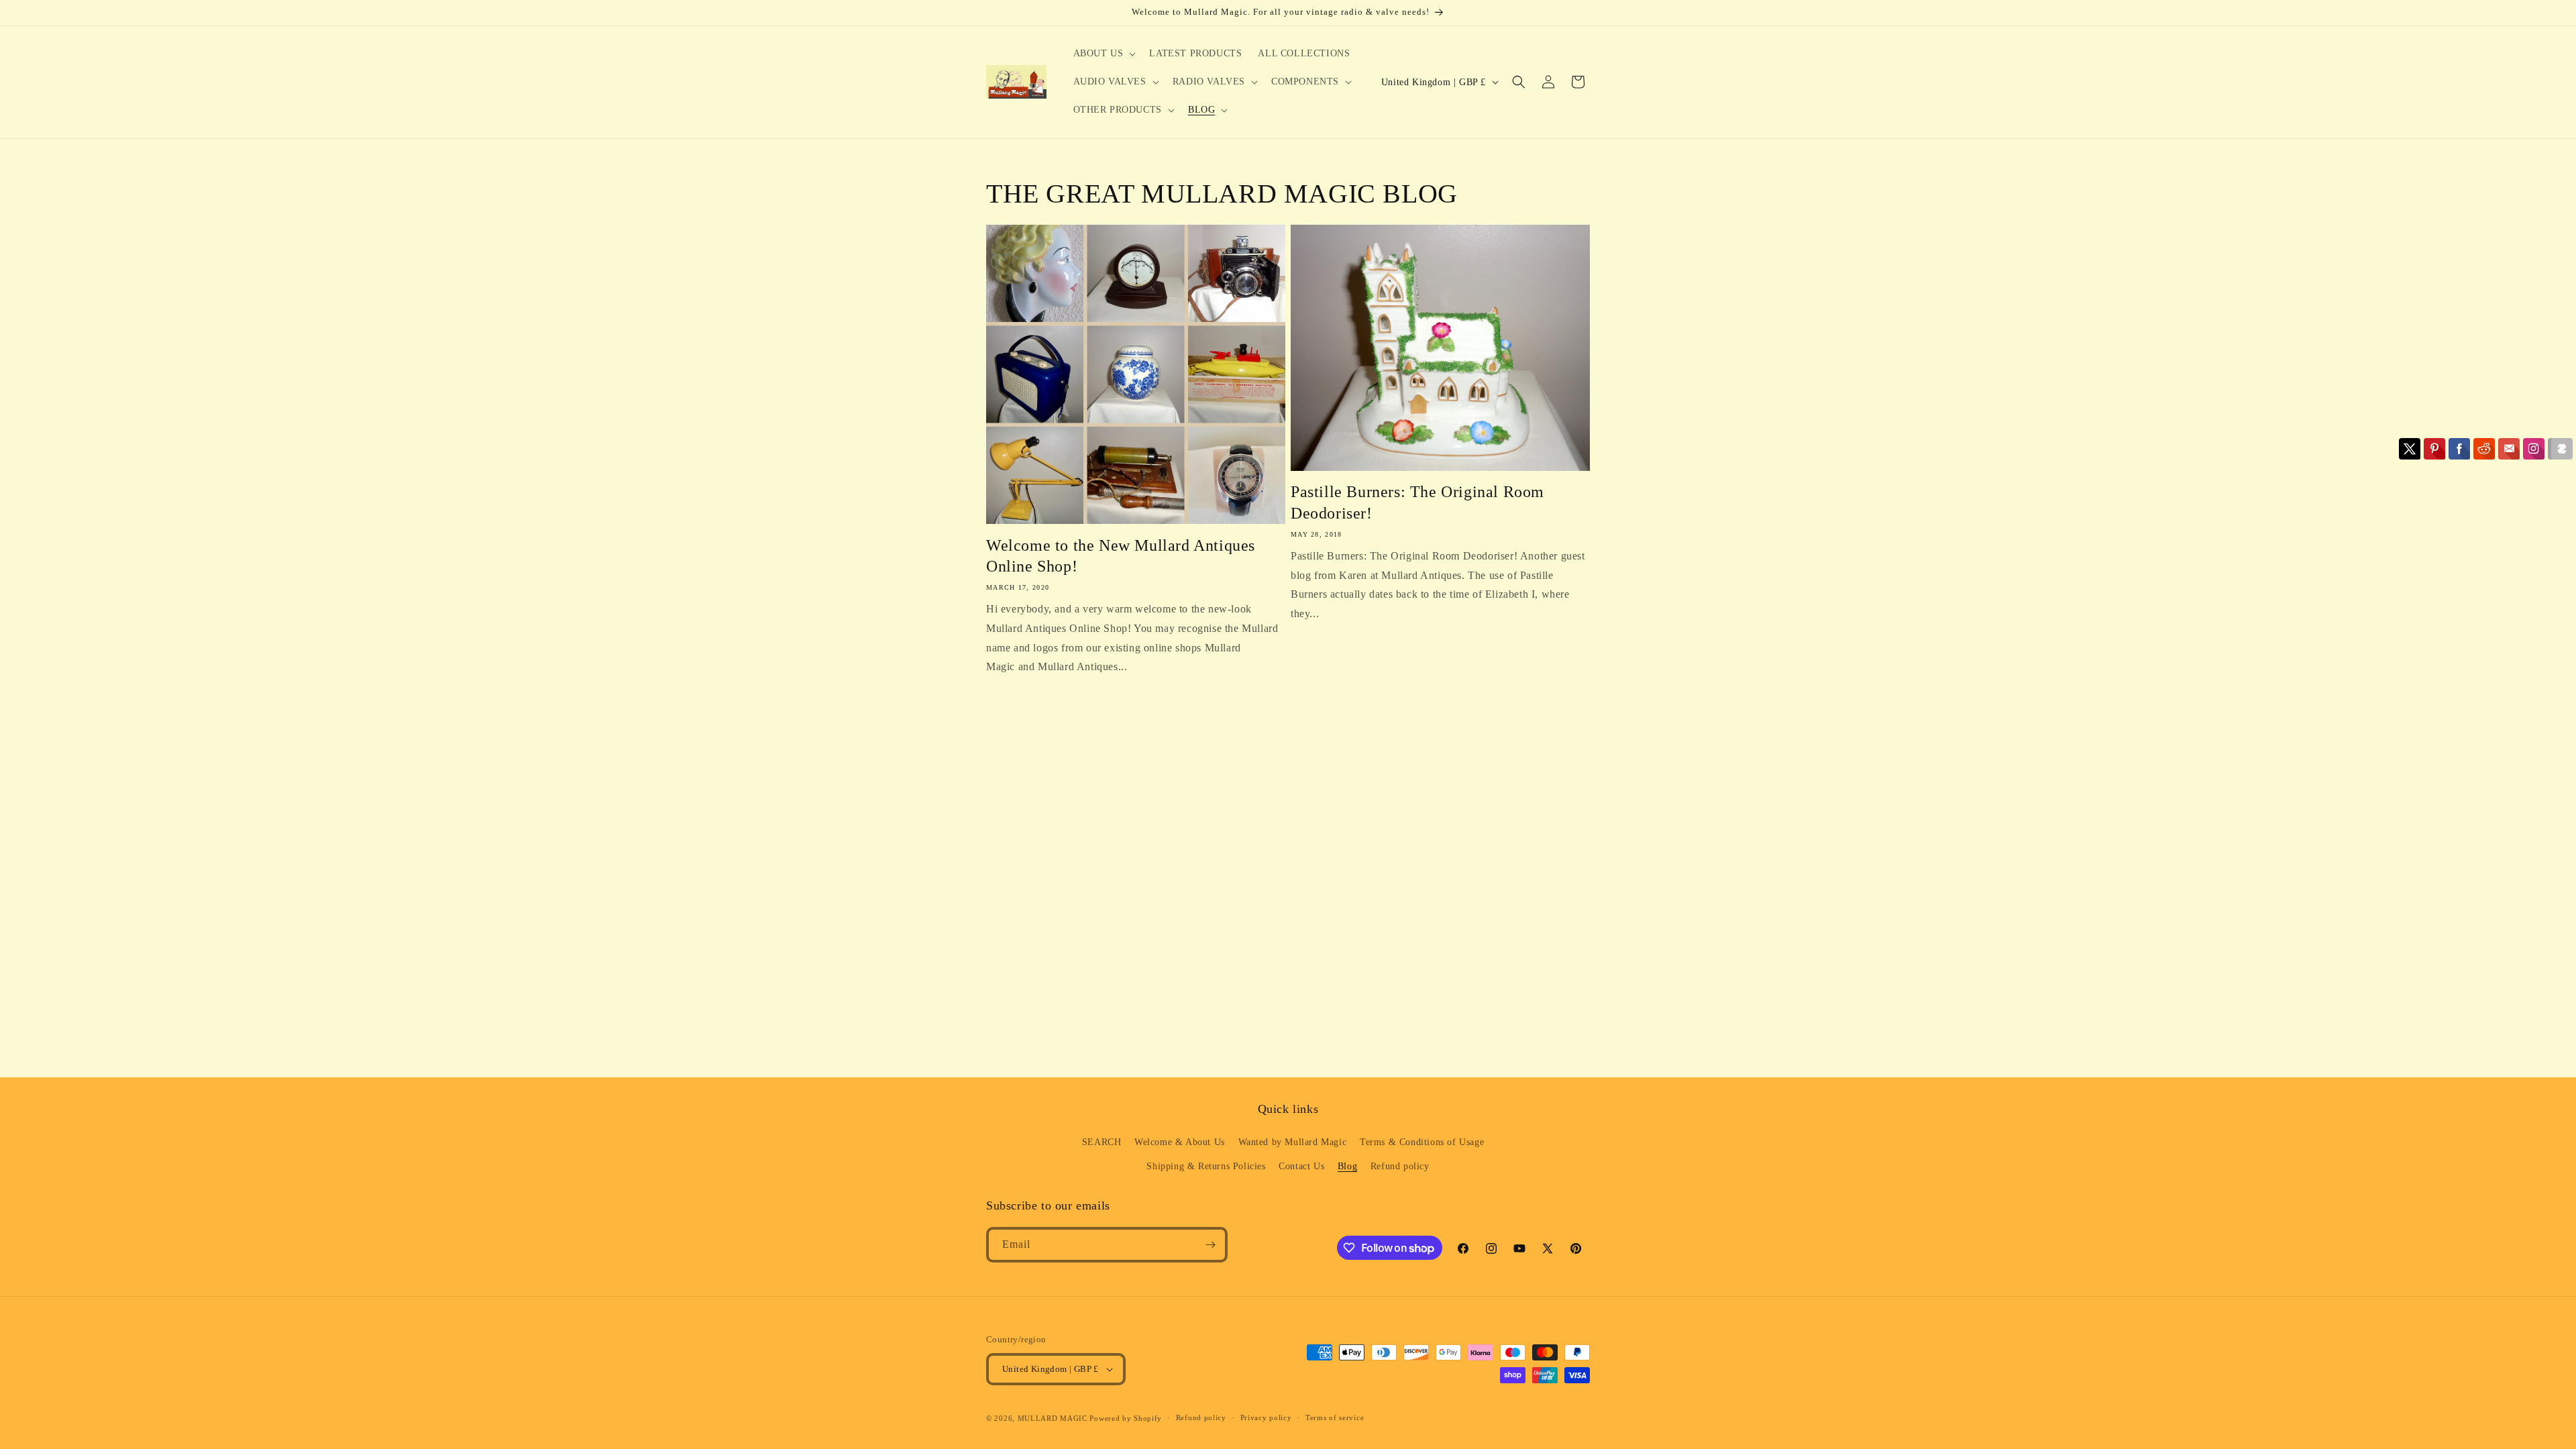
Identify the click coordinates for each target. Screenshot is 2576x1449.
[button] (1104, 54)
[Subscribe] (1210, 1245)
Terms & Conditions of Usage (1422, 1142)
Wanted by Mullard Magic (1293, 1142)
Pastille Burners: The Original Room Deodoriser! (1417, 502)
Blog (1347, 1166)
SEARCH (1102, 1142)
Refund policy (1400, 1166)
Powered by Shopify (1126, 1418)
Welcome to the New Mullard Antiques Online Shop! (1121, 556)
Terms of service (1335, 1417)
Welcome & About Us (1180, 1142)
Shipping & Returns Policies (1206, 1166)
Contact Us (1301, 1166)
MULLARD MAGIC (1053, 1418)
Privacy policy (1266, 1417)
